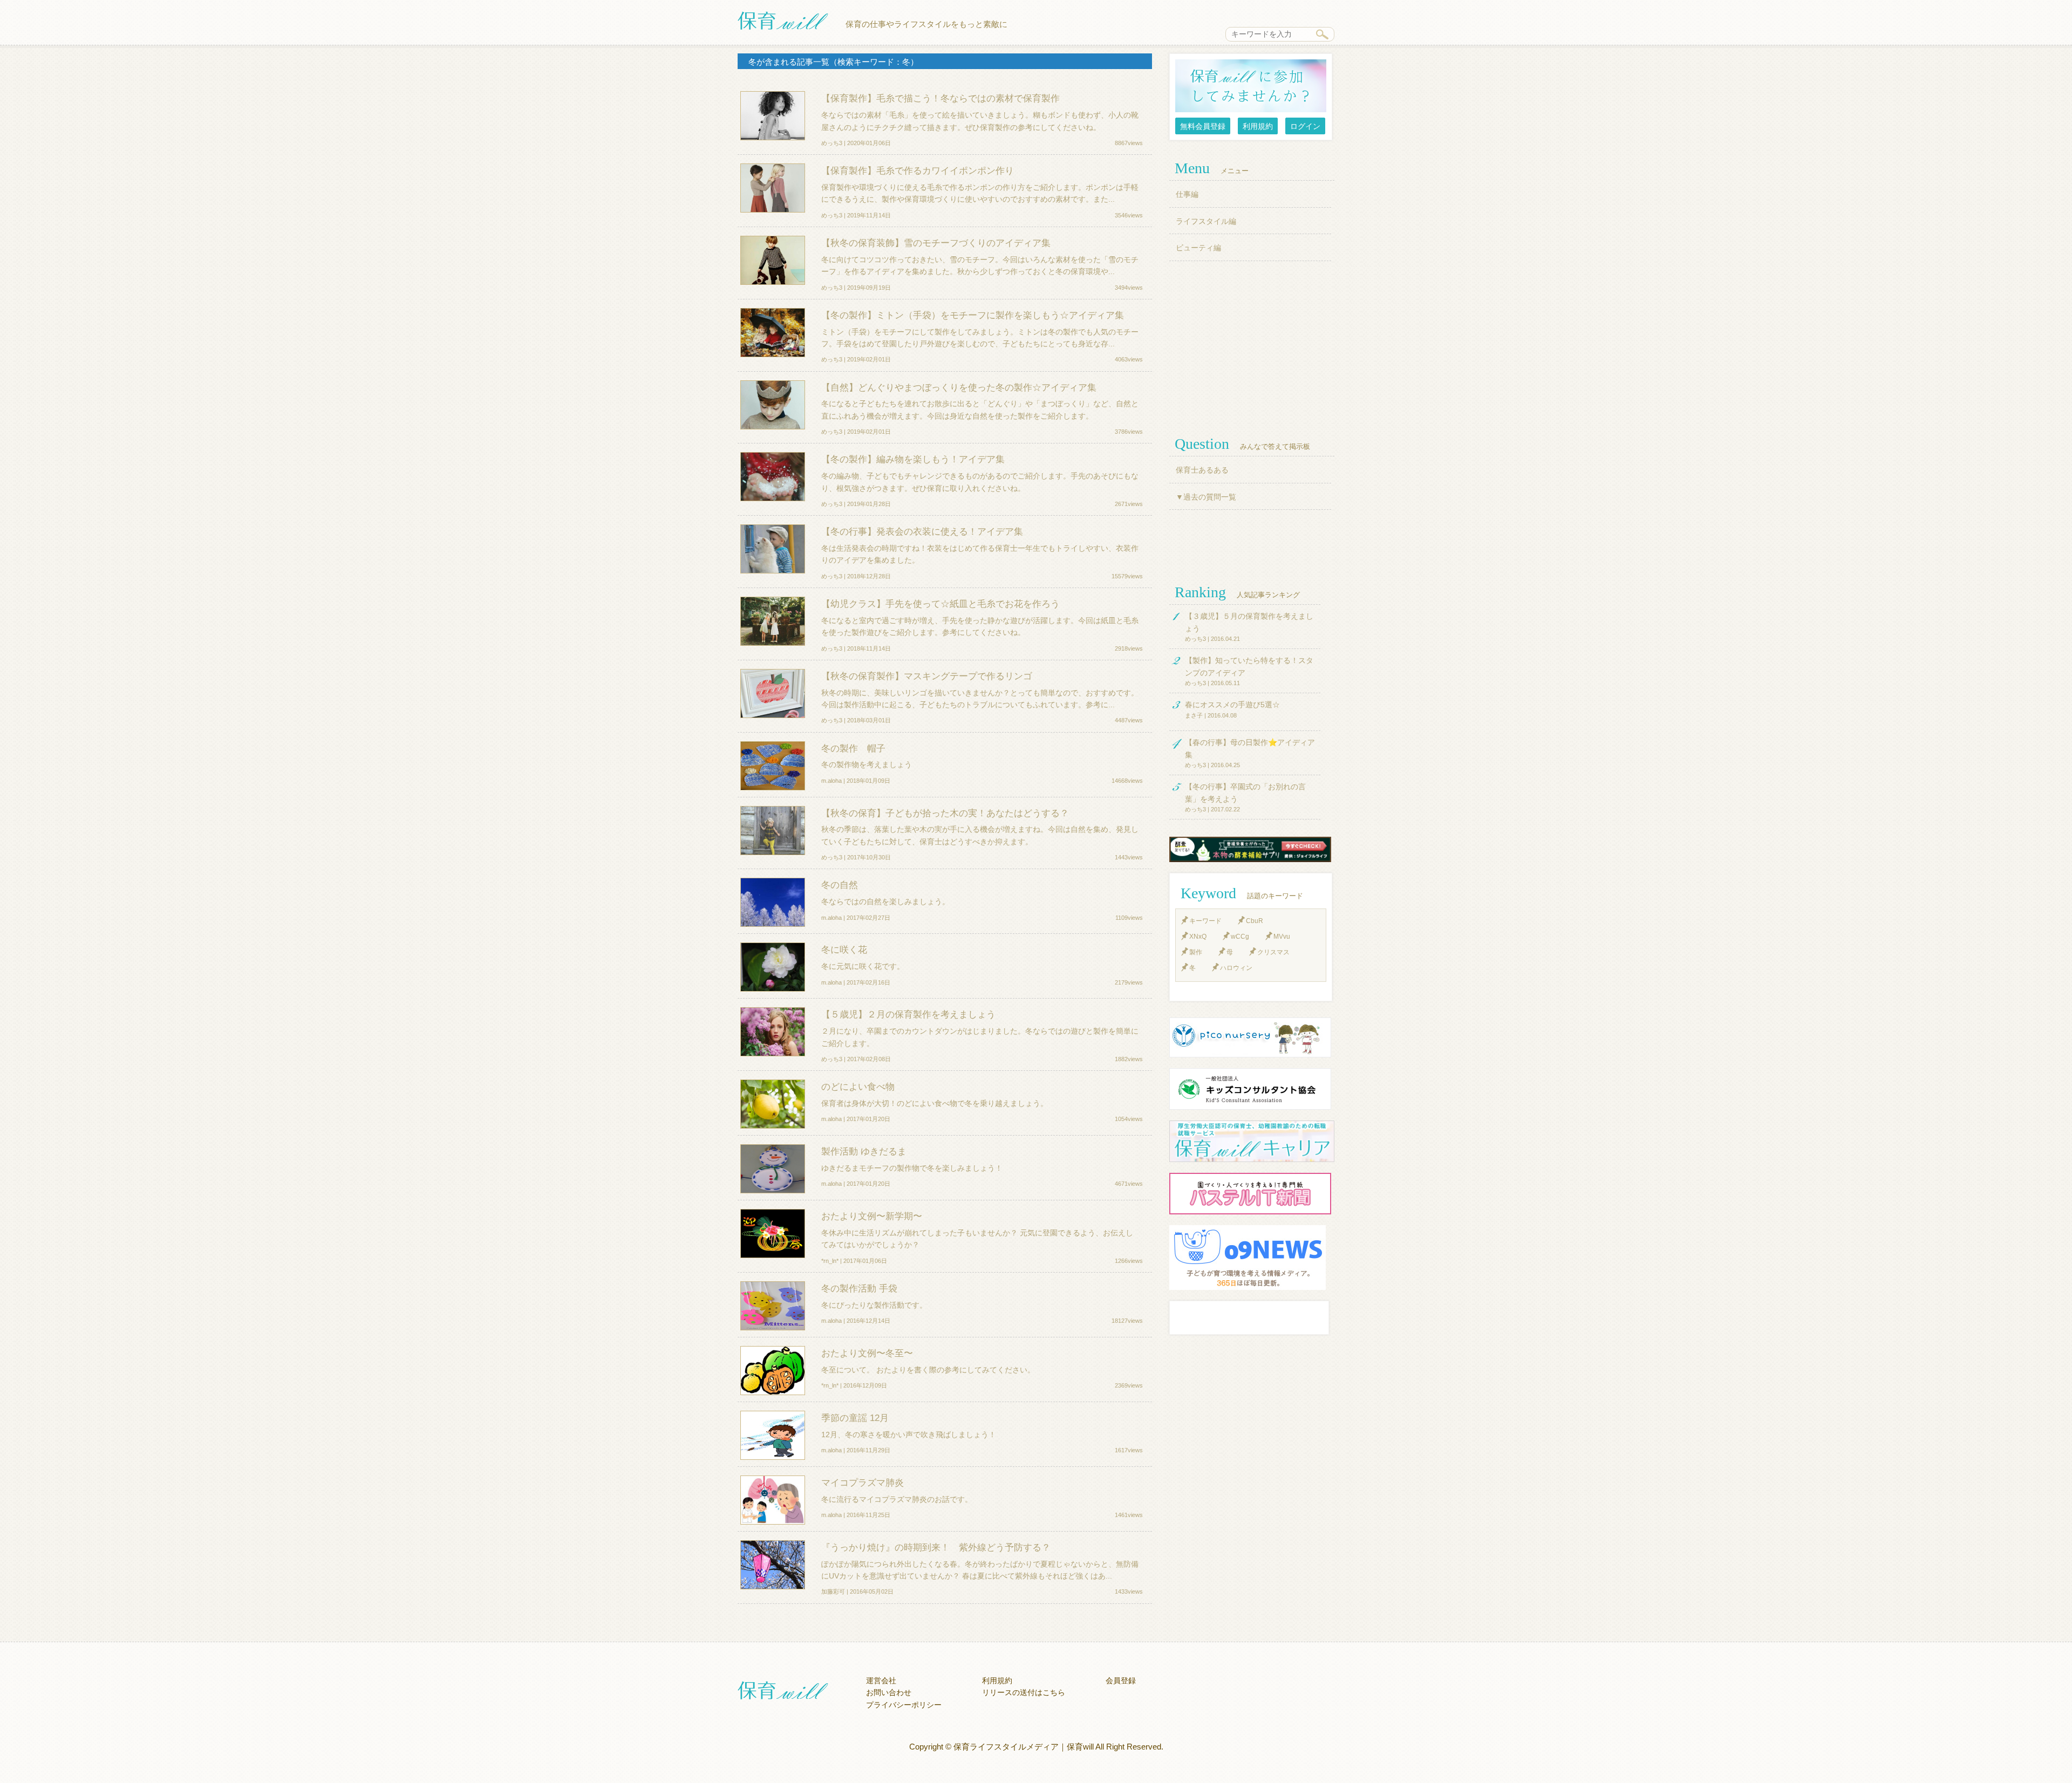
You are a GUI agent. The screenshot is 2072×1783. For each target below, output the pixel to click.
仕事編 (1187, 194)
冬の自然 (840, 885)
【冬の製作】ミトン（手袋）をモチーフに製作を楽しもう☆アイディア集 (973, 315)
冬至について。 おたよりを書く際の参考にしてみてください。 (928, 1370)
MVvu (1282, 937)
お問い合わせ (889, 1692)
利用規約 (1258, 126)
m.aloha (831, 781)
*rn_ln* (830, 1261)
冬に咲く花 (844, 949)
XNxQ (1198, 937)
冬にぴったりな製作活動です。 (874, 1305)
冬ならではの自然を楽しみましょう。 (885, 901)
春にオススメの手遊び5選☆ (1232, 705)
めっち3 (832, 143)
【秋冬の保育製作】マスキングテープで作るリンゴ (927, 676)
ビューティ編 (1198, 248)
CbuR (1255, 921)
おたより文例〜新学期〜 (872, 1216)
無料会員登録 (1203, 126)
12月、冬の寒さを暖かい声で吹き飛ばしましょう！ (909, 1434)
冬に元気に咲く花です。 (863, 966)
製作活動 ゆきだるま (864, 1151)
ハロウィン (1236, 968)
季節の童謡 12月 (855, 1418)
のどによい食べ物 (858, 1087)
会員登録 (1121, 1680)
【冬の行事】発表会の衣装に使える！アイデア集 (922, 531)
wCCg (1240, 937)
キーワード (1205, 921)
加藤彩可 (833, 1591)
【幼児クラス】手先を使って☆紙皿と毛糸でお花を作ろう (940, 604)
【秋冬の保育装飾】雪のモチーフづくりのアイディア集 (936, 243)
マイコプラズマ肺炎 (863, 1483)
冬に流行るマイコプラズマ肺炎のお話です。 (897, 1499)
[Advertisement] (1252, 347)
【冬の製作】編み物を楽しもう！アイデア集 (913, 459)
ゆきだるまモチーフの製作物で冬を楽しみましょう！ (912, 1168)
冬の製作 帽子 (853, 748)
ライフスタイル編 (1206, 221)
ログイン (1305, 126)
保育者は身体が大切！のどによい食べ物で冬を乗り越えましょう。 (935, 1103)
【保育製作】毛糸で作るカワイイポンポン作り (918, 170)
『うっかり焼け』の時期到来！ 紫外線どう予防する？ (936, 1547)
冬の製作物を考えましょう (867, 764)
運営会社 (881, 1680)
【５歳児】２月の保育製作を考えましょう (908, 1014)
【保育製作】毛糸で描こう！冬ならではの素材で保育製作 (940, 98)
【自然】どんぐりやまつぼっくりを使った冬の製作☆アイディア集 (959, 387)
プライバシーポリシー (904, 1705)
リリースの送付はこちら (1024, 1692)
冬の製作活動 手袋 (859, 1288)
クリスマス (1273, 952)
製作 (1196, 952)
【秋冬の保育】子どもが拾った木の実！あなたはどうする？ (945, 813)
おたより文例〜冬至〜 (867, 1353)
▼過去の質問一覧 (1206, 497)
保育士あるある (1202, 470)
